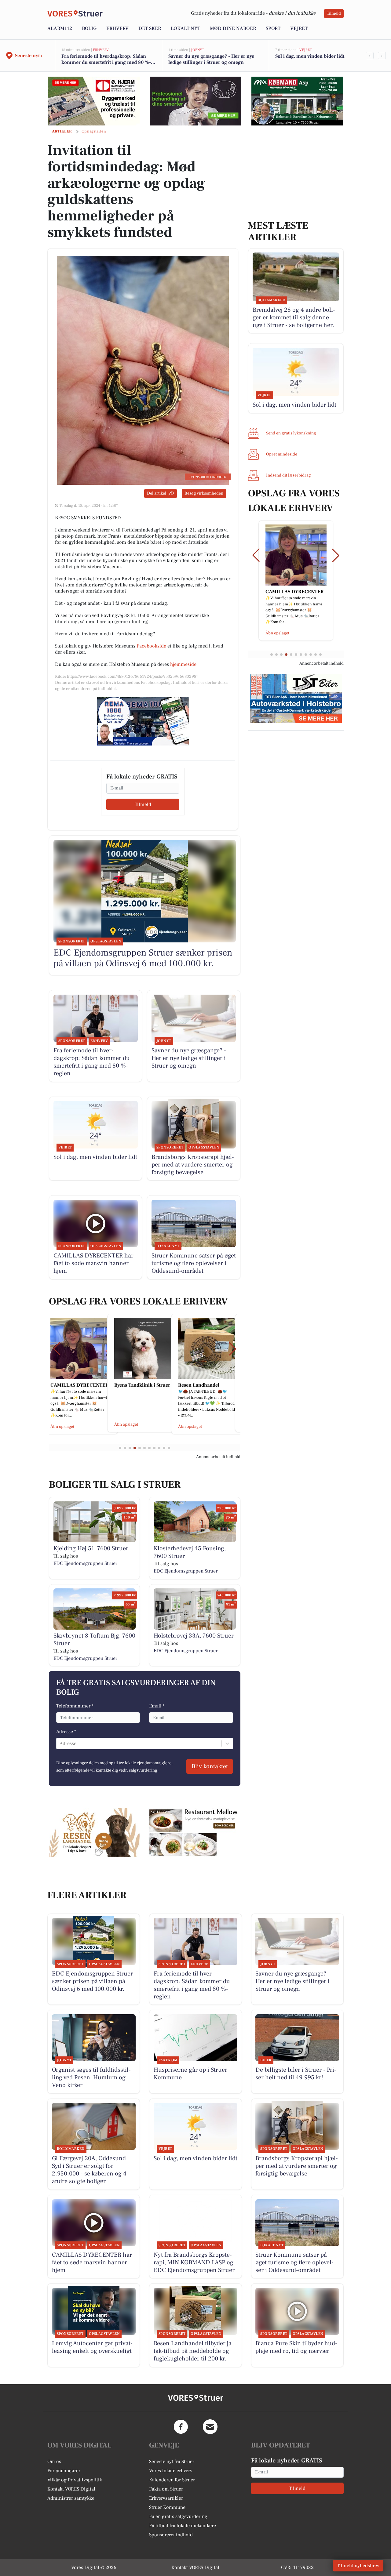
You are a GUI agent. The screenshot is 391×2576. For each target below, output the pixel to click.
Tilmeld (334, 13)
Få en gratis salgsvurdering (178, 2516)
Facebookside (151, 646)
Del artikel (157, 493)
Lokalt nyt (185, 28)
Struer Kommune (167, 2507)
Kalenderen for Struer (172, 2480)
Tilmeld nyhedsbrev (358, 2566)
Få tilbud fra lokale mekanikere (183, 2526)
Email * (157, 1706)
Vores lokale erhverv (171, 2471)
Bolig (89, 28)
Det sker (150, 28)
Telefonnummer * (75, 1706)
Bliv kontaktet (210, 1766)
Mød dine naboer (233, 28)
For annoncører (64, 2471)
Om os (54, 2462)
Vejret (299, 28)
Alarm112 (60, 28)
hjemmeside (183, 664)
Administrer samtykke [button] (71, 2498)
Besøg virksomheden (204, 493)
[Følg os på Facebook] (181, 2427)
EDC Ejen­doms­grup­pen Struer (85, 1563)
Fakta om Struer (166, 2489)
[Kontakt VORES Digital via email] (210, 2427)
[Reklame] (94, 101)
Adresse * (66, 1732)
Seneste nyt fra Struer (172, 2462)
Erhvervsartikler (166, 2498)
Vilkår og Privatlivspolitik (75, 2480)
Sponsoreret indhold (171, 2535)
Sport (273, 28)
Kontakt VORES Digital (71, 2489)
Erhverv (117, 28)
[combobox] (60, 1743)
